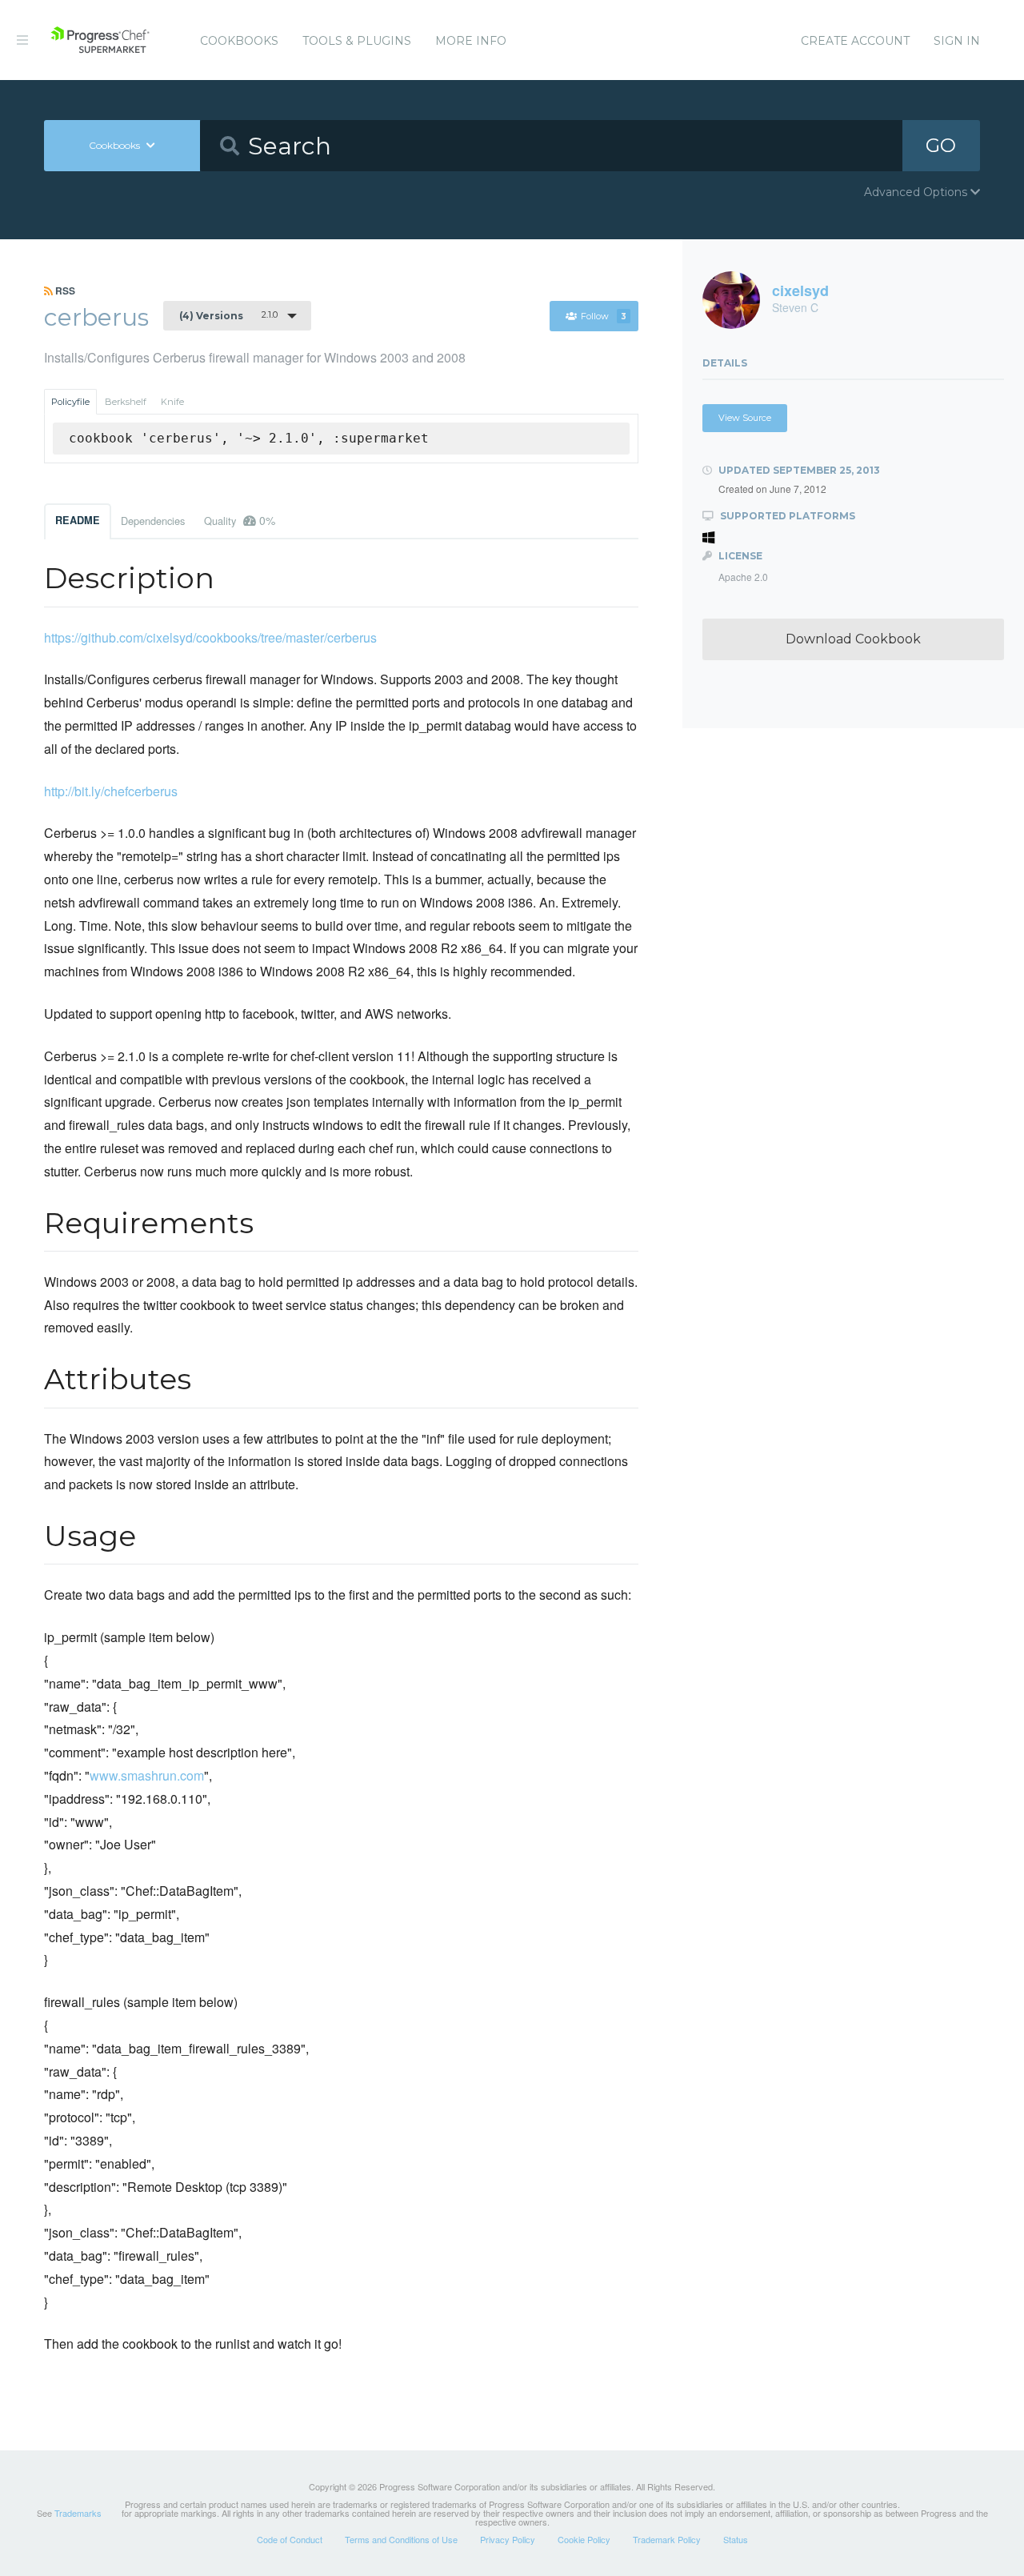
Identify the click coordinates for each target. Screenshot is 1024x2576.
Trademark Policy (667, 2539)
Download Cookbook (853, 639)
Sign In (957, 41)
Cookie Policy (584, 2539)
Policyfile (70, 402)
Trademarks (78, 2513)
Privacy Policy (508, 2539)
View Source (745, 418)
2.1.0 (228, 315)
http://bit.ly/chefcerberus (111, 791)
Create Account (855, 41)
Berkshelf (126, 402)
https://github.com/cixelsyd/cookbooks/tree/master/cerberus (210, 637)
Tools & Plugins (357, 41)
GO (941, 145)
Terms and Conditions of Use (401, 2539)
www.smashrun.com (147, 1775)
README (78, 520)
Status (736, 2539)
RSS (64, 290)
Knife (172, 402)
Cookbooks (239, 41)
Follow (604, 316)
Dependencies (153, 521)
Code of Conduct (290, 2539)
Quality (240, 520)
